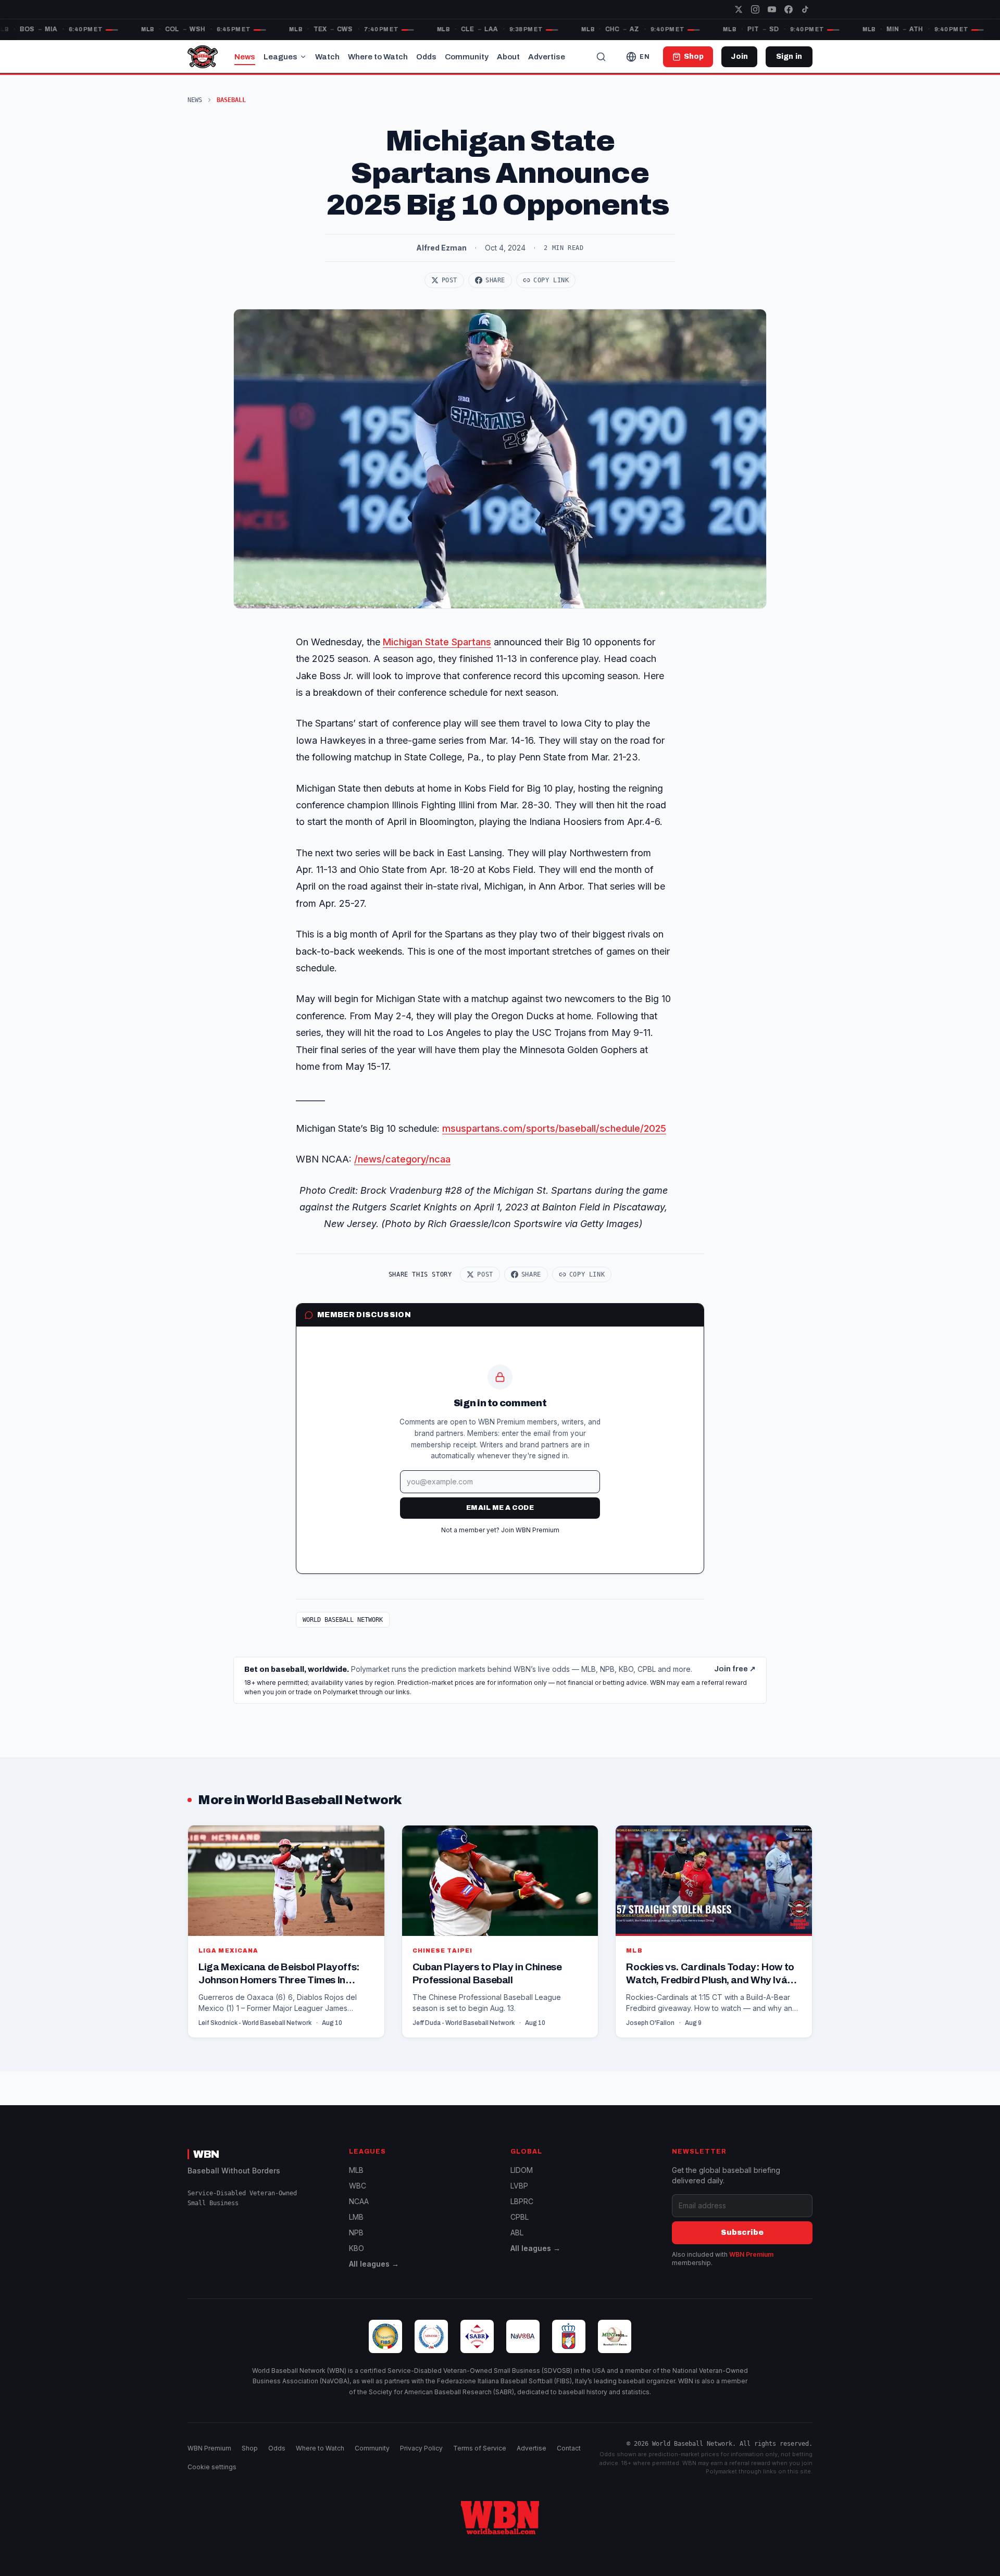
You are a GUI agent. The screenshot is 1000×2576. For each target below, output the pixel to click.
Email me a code (500, 1508)
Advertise (547, 57)
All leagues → (374, 2264)
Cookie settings (212, 2467)
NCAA (359, 2201)
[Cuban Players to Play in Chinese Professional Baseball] (500, 1931)
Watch (327, 57)
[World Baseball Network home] (500, 2518)
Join (739, 57)
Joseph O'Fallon (650, 2023)
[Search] (601, 57)
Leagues (280, 57)
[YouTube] (772, 9)
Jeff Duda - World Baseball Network (464, 2023)
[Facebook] (789, 9)
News (245, 57)
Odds (426, 57)
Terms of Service (480, 2448)
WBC (358, 2186)
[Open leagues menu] (303, 57)
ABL (517, 2233)
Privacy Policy (421, 2448)
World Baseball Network (343, 1620)
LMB (356, 2217)
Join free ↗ (735, 1669)
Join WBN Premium (530, 1530)
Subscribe (742, 2233)
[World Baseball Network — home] (203, 57)
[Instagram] (755, 9)
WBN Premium (751, 2254)
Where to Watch (378, 57)
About (508, 57)
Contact (569, 2448)
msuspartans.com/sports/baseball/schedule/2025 (554, 1128)
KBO (357, 2248)
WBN (206, 2154)
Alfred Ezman (441, 248)
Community (467, 57)
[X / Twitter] (739, 9)
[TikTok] (805, 9)
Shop (250, 2448)
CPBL (520, 2217)
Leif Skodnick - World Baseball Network (255, 2023)
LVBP (519, 2186)
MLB (356, 2170)
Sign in (789, 57)
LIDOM (522, 2170)
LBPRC (522, 2201)
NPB (356, 2233)
